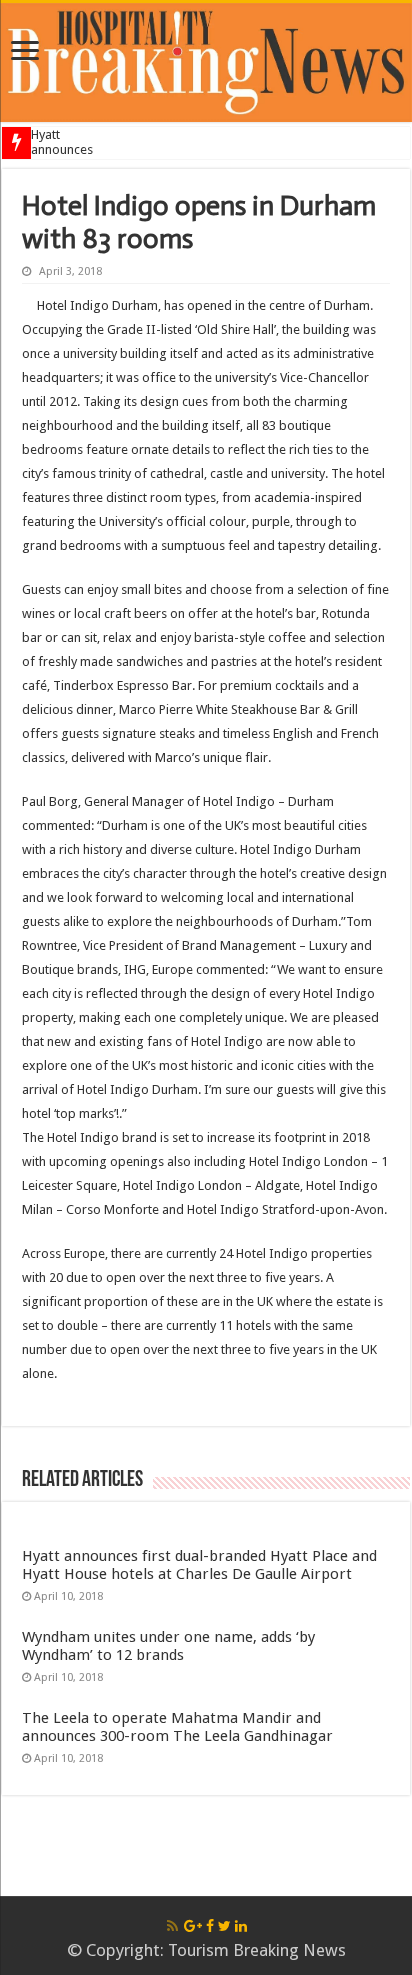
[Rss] (172, 1926)
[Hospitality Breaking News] (206, 59)
